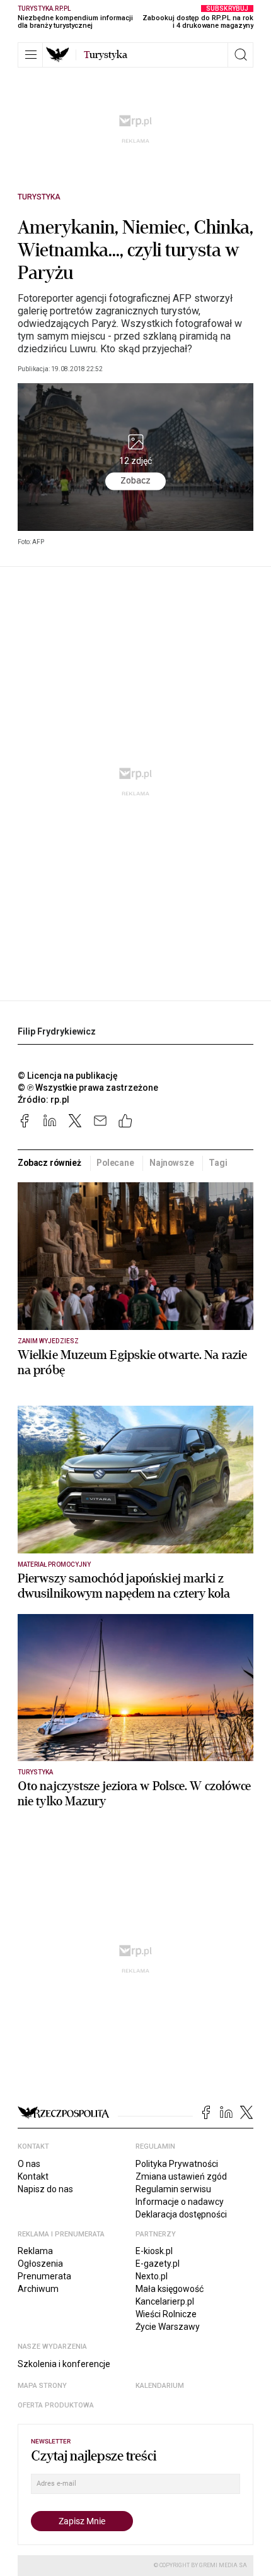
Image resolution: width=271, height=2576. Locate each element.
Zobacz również (49, 1163)
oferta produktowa (56, 2405)
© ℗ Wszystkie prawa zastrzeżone (88, 1088)
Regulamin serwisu (173, 2189)
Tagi (218, 1163)
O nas (29, 2164)
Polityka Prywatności (177, 2164)
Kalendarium (160, 2386)
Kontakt (33, 2176)
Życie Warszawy (168, 2327)
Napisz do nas (45, 2189)
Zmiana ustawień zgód (181, 2176)
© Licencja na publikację (68, 1076)
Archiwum (38, 2289)
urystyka (106, 55)
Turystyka (39, 197)
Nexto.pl (152, 2276)
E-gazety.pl (158, 2264)
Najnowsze (172, 1163)
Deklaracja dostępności (181, 2214)
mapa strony (42, 2386)
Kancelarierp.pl (165, 2301)
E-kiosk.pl (154, 2251)
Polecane (115, 1163)
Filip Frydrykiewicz (57, 1031)
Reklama (35, 2251)
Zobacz (135, 480)
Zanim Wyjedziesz (48, 1341)
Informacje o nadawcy (180, 2202)
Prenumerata (44, 2276)
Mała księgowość (170, 2289)
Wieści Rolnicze (166, 2314)
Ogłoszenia (40, 2264)
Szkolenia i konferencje (64, 2364)
